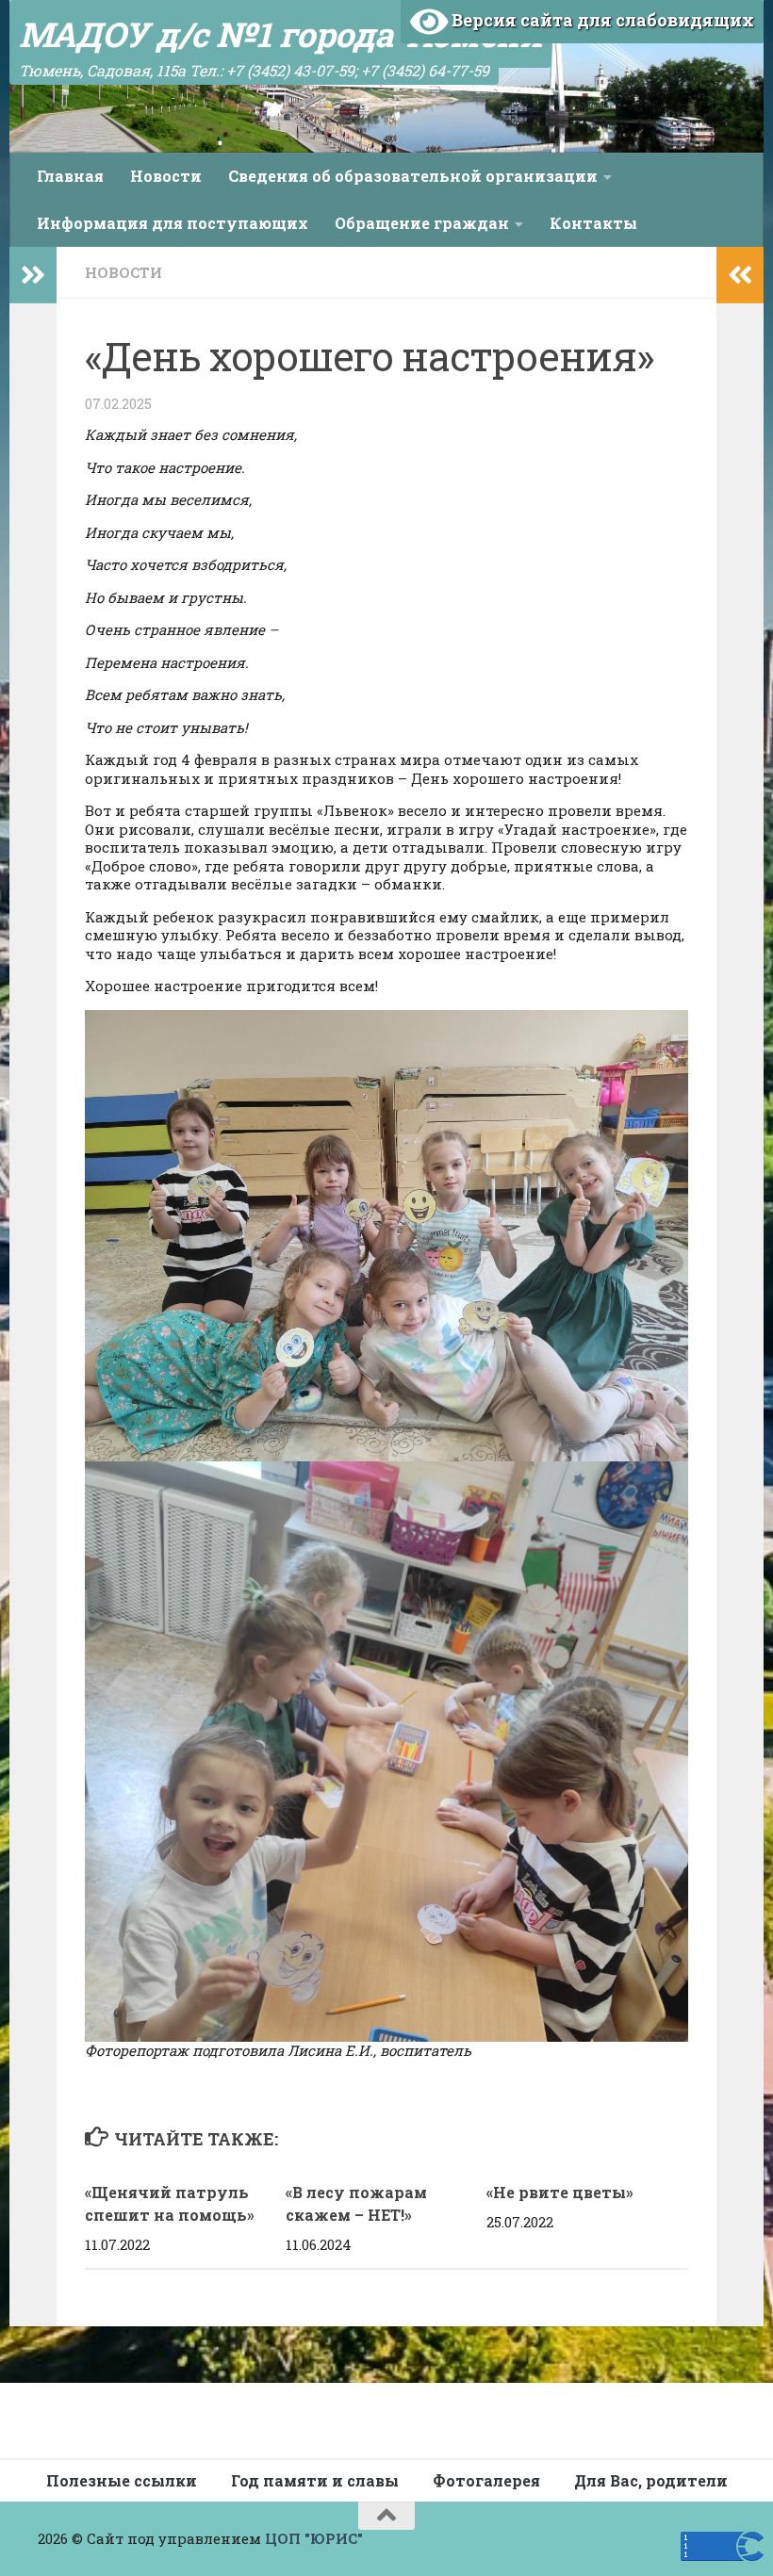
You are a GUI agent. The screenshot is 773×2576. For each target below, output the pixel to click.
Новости (166, 176)
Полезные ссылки (122, 2480)
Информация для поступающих (173, 223)
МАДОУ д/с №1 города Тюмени (280, 34)
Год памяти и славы (315, 2480)
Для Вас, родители (651, 2480)
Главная (70, 176)
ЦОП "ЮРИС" (314, 2538)
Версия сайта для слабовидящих (601, 20)
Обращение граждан (422, 223)
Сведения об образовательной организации (413, 176)
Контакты (593, 223)
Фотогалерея (486, 2480)
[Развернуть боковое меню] (33, 275)
